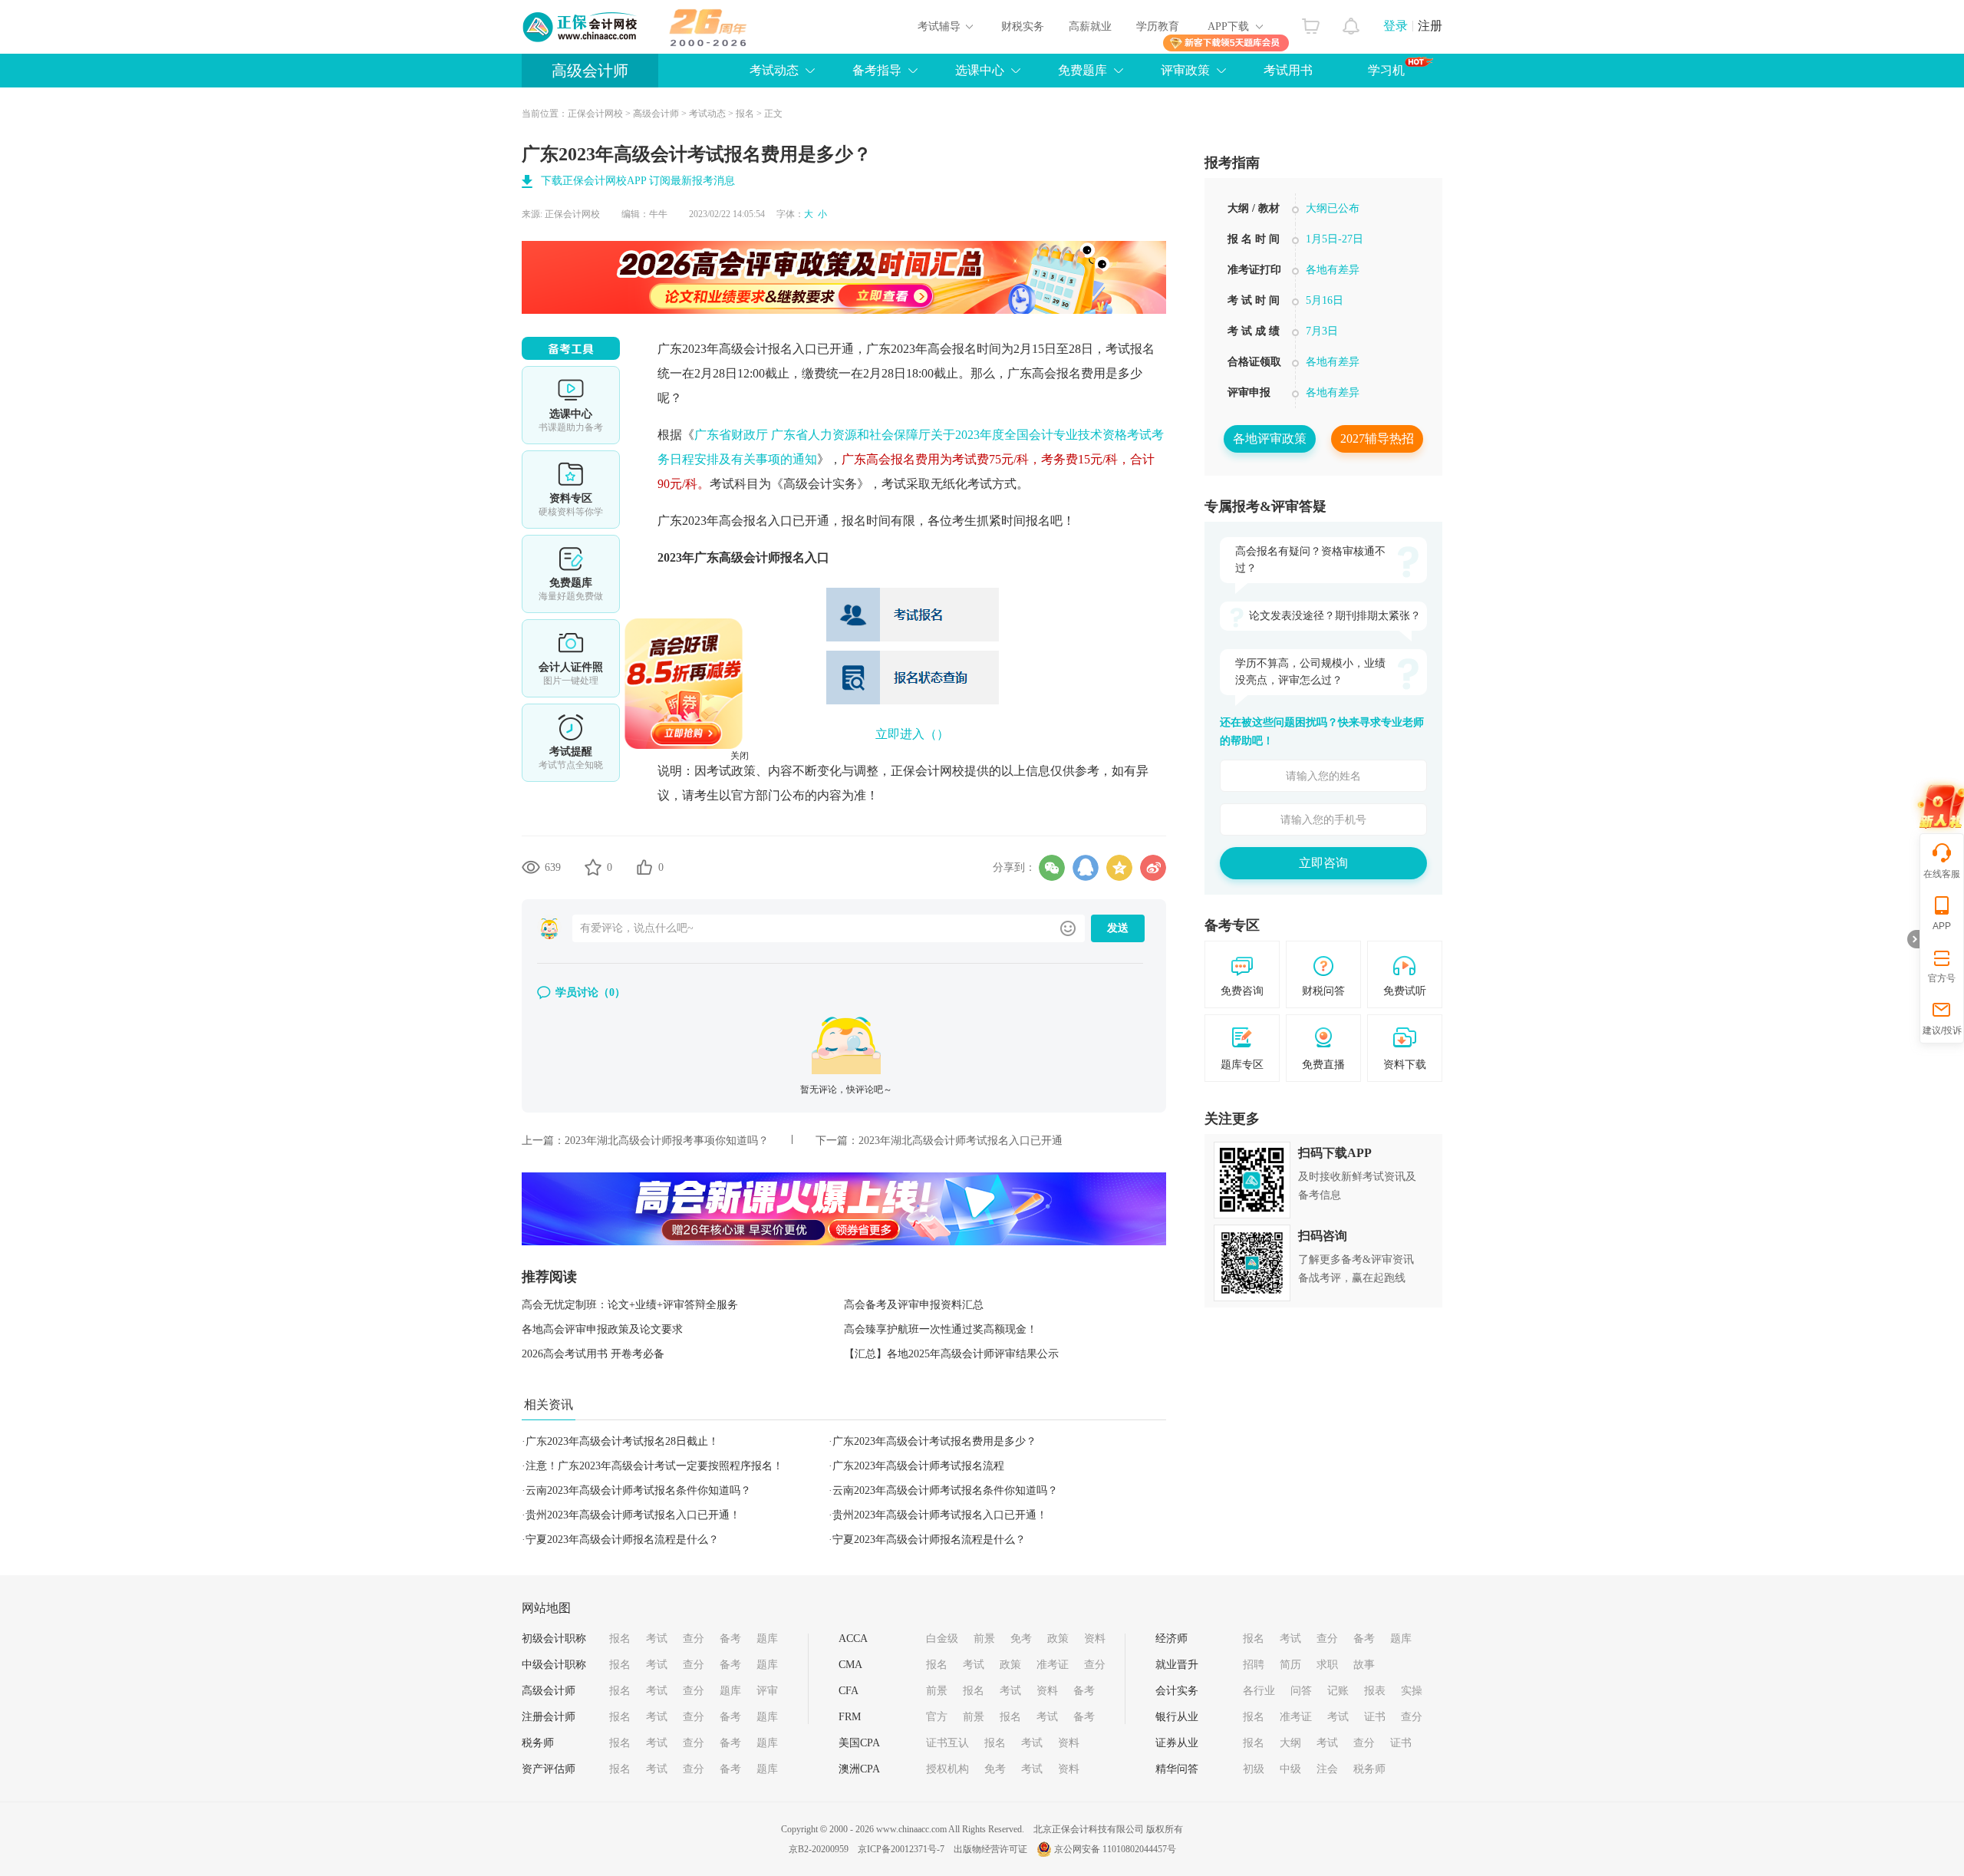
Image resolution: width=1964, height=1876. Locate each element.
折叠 (1913, 939)
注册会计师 (549, 1717)
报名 (745, 114)
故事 (1364, 1665)
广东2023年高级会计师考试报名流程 (918, 1466)
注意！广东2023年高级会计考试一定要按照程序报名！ (654, 1466)
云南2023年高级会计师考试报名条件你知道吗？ (638, 1490)
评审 (767, 1691)
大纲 (1290, 1743)
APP (1942, 926)
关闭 (793, 809)
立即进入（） (912, 734)
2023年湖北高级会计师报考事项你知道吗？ (667, 1141)
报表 (1375, 1691)
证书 (1375, 1717)
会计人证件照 (571, 658)
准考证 (1053, 1665)
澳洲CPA (859, 1769)
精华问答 (1177, 1769)
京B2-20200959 (819, 1849)
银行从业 (1177, 1717)
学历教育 (1158, 26)
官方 (937, 1717)
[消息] (1351, 22)
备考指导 (877, 70)
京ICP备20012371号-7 (901, 1849)
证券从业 (1177, 1743)
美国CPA (859, 1743)
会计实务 (1177, 1691)
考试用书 (1288, 70)
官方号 (1942, 978)
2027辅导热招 (1377, 439)
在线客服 (1942, 874)
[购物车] (1311, 22)
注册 (1430, 26)
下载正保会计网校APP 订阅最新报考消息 (638, 181)
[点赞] (644, 867)
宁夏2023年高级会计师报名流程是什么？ (622, 1540)
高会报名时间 (964, 349)
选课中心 (980, 70)
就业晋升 (1177, 1665)
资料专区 (571, 490)
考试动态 (774, 70)
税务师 (538, 1743)
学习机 (1386, 70)
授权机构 (947, 1769)
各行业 (1259, 1691)
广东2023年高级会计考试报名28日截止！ (622, 1441)
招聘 (1254, 1665)
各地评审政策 (1270, 439)
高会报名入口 (756, 521)
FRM (850, 1717)
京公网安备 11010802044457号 (1115, 1849)
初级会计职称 (554, 1639)
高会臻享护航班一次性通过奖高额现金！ (941, 1329)
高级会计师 (590, 71)
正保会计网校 (595, 114)
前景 (984, 1639)
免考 (1021, 1639)
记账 (1338, 1691)
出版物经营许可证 (990, 1849)
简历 (1290, 1665)
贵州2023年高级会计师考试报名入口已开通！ (633, 1515)
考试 (657, 1639)
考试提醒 (571, 743)
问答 (1301, 1691)
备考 (730, 1639)
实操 (1412, 1691)
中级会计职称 (554, 1665)
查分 (694, 1639)
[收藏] (593, 867)
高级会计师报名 (762, 557)
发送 (1118, 928)
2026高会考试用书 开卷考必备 (593, 1354)
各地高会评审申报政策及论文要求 (602, 1329)
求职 (1327, 1665)
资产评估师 (549, 1769)
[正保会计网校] (581, 27)
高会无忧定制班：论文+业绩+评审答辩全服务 (630, 1305)
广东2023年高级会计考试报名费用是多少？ (934, 1441)
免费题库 (1083, 70)
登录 (1396, 26)
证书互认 (947, 1743)
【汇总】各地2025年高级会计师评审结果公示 (951, 1354)
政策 (1058, 1639)
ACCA (853, 1639)
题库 (767, 1639)
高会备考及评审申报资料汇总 (914, 1305)
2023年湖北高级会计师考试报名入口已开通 (961, 1141)
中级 (1290, 1769)
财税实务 (1023, 26)
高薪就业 (1090, 26)
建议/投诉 (1942, 1030)
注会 (1327, 1769)
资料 (1095, 1639)
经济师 (1171, 1639)
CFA (849, 1691)
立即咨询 (1323, 863)
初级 (1254, 1769)
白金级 (942, 1639)
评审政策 (1185, 70)
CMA (850, 1665)
